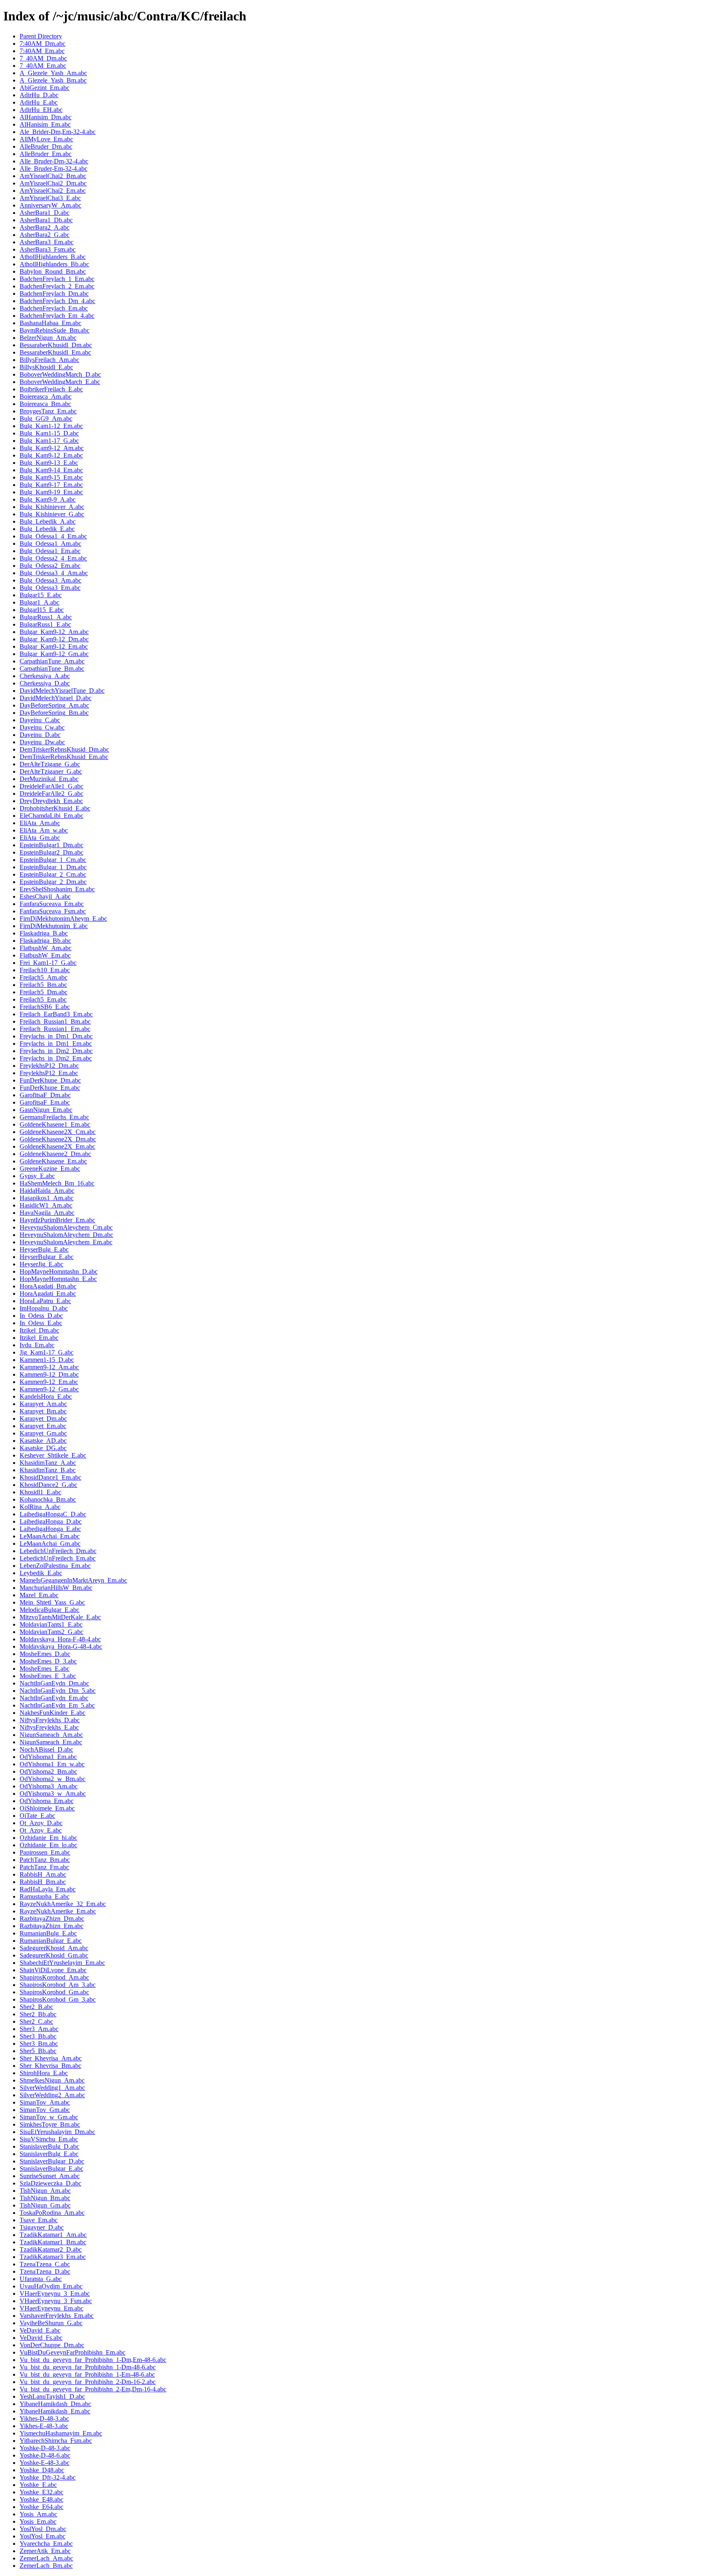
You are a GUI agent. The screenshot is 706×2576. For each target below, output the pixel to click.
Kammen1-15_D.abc (47, 1360)
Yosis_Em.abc (38, 2521)
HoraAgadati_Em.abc (48, 1294)
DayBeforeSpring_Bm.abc (54, 713)
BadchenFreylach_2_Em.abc (57, 286)
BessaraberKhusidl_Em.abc (55, 352)
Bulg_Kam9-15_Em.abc (51, 477)
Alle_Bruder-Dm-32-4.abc (54, 161)
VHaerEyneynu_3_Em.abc (55, 2294)
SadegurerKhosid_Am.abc (54, 1948)
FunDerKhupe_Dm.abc (50, 1080)
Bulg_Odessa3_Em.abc (50, 588)
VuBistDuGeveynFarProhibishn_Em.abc (73, 2352)
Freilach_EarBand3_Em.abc (56, 1014)
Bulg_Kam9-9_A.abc (48, 499)
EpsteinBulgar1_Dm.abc (51, 845)
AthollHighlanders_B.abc (53, 257)
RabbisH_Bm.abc (43, 1882)
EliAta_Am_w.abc (44, 830)
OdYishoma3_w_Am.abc (53, 1794)
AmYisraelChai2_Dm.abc (53, 183)
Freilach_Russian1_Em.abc (55, 1029)
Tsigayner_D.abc (42, 2227)
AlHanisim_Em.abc (45, 124)
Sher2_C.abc (36, 2021)
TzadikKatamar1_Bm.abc (53, 2242)
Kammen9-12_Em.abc (49, 1382)
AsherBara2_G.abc (45, 235)
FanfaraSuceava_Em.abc (52, 904)
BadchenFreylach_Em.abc (54, 308)
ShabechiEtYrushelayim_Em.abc (62, 1963)
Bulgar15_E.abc (41, 595)
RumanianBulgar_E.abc (51, 1941)
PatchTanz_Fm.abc (44, 1867)
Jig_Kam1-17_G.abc (47, 1352)
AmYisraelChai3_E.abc (50, 198)
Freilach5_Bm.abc (43, 985)
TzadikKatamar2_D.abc (51, 2249)
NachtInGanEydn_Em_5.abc (57, 1705)
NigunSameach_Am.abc (51, 1735)
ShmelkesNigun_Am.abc (52, 2080)
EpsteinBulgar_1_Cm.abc (53, 860)
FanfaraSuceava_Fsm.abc (53, 911)
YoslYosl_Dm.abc (43, 2529)
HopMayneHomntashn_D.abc (59, 1271)
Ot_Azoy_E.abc (41, 1830)
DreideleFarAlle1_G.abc (51, 786)
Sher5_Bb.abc (38, 2051)
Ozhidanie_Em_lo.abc (48, 1845)
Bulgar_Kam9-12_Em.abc (54, 646)
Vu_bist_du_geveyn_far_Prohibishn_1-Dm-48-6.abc (88, 2367)
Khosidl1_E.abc (40, 1492)
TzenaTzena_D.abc (45, 2271)
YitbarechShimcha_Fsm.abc (56, 2441)
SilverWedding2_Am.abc (52, 2095)
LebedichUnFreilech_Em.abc (58, 1558)
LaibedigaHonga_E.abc (50, 1529)
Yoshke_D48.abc (42, 2470)
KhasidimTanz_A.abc (48, 1463)
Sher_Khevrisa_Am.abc (51, 2058)
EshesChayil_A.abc (45, 896)
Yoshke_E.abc (38, 2485)
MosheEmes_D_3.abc (48, 1661)
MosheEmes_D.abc (45, 1654)
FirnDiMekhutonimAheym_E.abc (63, 919)
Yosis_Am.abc (38, 2514)
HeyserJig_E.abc (41, 1264)
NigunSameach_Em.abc (51, 1742)
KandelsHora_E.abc (46, 1396)
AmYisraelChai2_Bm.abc (53, 176)
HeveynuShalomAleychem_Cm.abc (66, 1227)
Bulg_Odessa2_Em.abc (50, 566)
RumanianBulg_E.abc (48, 1933)
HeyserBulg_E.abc (44, 1249)
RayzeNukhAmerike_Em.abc (58, 1911)
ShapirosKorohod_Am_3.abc (58, 1985)
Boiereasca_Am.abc (46, 396)
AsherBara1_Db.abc (46, 220)
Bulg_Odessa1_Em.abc (50, 551)
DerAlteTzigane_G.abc (50, 764)
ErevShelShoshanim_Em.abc (57, 889)
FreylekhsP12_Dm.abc (49, 1066)
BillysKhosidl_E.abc (46, 367)
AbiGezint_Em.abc (45, 88)
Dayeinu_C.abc (40, 720)
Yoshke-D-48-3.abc (45, 2448)
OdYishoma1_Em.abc (48, 1757)
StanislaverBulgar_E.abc (51, 2169)
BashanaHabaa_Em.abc (50, 323)
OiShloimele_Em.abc (47, 1808)
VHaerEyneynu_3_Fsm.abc (56, 2301)
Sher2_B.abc (36, 2007)
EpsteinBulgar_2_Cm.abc (53, 874)
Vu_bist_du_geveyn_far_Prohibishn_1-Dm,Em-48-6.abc (93, 2360)
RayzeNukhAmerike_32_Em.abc (63, 1904)
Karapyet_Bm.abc (43, 1411)
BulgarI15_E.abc (42, 610)
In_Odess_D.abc (41, 1316)
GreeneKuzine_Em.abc (50, 1169)
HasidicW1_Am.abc (46, 1205)
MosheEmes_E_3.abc (48, 1676)
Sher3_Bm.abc (39, 2044)
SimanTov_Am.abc (45, 2102)
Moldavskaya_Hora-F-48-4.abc (60, 1639)
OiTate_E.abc (37, 1816)
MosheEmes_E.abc (45, 1669)
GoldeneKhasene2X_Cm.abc (58, 1132)
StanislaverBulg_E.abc (49, 2154)
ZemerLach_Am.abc (46, 2558)
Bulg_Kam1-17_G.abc (49, 441)
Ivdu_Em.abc (37, 1345)
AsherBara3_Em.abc (47, 242)
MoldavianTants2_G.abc (51, 1632)
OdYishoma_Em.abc (47, 1801)
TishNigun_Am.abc (45, 2191)
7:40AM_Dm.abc (42, 44)
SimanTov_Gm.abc (45, 2110)
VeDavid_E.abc (40, 2330)
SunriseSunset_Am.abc (50, 2176)
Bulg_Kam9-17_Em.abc (51, 485)
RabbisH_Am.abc (43, 1874)
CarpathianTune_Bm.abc (52, 669)
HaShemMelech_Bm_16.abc (57, 1183)
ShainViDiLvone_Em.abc (53, 1970)
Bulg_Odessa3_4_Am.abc (54, 573)
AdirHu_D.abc (39, 95)
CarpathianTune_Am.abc (52, 661)
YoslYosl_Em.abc (42, 2536)
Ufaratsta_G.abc (41, 2279)
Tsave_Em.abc (39, 2220)
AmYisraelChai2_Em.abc (53, 191)
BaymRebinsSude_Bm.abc (55, 330)
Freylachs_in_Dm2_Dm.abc (56, 1051)
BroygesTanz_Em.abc (48, 411)
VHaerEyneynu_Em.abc (51, 2308)
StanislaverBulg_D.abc (49, 2146)
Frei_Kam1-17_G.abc (48, 963)
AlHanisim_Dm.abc (46, 117)
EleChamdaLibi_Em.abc (51, 816)
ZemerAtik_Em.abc (45, 2551)
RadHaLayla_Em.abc (48, 1889)
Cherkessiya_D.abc (45, 683)
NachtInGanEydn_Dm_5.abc (58, 1691)
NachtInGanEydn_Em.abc (54, 1698)
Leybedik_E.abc (41, 1573)
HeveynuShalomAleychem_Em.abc (66, 1242)
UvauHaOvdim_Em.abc (51, 2286)
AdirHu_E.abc (39, 102)
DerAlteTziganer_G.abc (51, 771)
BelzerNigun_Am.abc (48, 338)
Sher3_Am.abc (39, 2029)
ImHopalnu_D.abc (44, 1308)
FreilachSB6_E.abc (45, 1007)
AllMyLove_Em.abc (46, 139)
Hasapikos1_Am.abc (47, 1198)
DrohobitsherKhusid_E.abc (55, 808)
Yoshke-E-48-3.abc (45, 2463)
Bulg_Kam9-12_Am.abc (52, 448)
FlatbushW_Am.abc (46, 948)
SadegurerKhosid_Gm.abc (54, 1955)
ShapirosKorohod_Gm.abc (54, 1992)
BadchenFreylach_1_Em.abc (57, 279)
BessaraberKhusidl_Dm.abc (56, 345)
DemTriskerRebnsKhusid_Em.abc (64, 757)
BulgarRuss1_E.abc (45, 624)
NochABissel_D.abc (46, 1749)
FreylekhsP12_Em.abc (49, 1073)
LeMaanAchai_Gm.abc (50, 1544)
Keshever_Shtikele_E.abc (53, 1455)
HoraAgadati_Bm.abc (48, 1286)
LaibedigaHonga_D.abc (51, 1521)
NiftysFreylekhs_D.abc (50, 1720)
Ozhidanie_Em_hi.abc (48, 1838)
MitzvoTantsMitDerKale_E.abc (60, 1617)
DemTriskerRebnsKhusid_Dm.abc (64, 749)
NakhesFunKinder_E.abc (53, 1713)
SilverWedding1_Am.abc (52, 2088)
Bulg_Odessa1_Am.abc (50, 544)
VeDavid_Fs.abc (41, 2338)
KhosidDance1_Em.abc (50, 1477)
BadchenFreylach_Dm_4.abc (57, 301)
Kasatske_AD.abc (43, 1441)
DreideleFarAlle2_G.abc (51, 794)
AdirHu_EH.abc (41, 110)
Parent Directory (41, 36)
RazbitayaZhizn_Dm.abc (52, 1919)
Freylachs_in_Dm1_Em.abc (56, 1044)
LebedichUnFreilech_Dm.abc (58, 1551)
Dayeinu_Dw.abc (42, 742)
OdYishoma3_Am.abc (49, 1786)
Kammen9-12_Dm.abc (49, 1374)
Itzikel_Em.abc (39, 1338)
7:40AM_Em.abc (42, 51)
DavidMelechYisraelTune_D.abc (62, 691)
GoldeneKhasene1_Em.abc (55, 1124)
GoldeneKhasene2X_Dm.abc (58, 1139)
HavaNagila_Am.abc (47, 1213)
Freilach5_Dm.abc (44, 992)
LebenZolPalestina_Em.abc (55, 1566)
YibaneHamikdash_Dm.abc (55, 2404)
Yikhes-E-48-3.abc (44, 2426)
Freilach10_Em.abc (45, 970)
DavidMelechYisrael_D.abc (56, 698)
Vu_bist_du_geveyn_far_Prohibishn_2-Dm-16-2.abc (88, 2382)
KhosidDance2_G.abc (48, 1485)
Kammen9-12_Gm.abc (49, 1389)
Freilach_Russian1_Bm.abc (55, 1021)
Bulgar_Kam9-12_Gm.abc (54, 654)
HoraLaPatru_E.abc (45, 1301)
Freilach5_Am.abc (44, 977)
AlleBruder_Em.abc (46, 154)
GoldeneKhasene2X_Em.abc (57, 1146)
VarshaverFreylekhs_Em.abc (57, 2316)
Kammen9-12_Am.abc (49, 1367)
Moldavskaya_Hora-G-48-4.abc (61, 1646)
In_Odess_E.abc (41, 1323)
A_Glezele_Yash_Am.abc (53, 73)
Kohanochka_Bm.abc (48, 1499)
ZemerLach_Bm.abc (46, 2566)
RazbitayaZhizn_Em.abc (51, 1926)
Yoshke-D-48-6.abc (45, 2455)
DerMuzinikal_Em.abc (49, 779)
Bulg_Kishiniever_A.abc (52, 507)
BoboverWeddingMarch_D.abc (60, 374)
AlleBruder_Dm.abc (46, 146)
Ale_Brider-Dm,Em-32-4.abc (58, 132)
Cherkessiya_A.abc (45, 676)
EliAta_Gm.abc (40, 838)
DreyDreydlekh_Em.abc (51, 801)
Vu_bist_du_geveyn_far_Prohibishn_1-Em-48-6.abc (87, 2374)
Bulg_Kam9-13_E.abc (49, 463)
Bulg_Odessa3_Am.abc (50, 580)
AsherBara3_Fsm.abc (48, 249)
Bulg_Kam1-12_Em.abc (51, 426)
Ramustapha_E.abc (45, 1896)
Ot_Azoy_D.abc (41, 1823)
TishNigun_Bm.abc (45, 2198)
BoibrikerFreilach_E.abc (51, 389)
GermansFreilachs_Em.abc (54, 1117)
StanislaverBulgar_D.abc (52, 2161)
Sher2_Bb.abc (38, 2014)
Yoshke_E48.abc (41, 2499)
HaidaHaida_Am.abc (47, 1191)
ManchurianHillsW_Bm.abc (56, 1588)
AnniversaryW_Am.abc (50, 205)
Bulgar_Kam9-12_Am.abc (54, 632)
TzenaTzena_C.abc (45, 2264)
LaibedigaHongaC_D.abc (53, 1514)
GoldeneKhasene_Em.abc (53, 1161)
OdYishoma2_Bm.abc (48, 1771)
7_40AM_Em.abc (43, 66)
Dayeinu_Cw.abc (42, 727)
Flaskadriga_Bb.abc (45, 941)
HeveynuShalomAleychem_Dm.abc (66, 1235)
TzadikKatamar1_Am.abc (53, 2235)
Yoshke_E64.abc (41, 2507)
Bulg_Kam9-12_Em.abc (51, 455)
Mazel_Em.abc (39, 1595)
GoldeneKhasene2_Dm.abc (55, 1154)
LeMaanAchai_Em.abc (50, 1536)
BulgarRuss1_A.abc (46, 617)
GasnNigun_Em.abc (46, 1110)
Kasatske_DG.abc (43, 1448)
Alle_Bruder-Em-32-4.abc (54, 169)
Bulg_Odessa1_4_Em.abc (53, 536)
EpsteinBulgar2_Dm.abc (51, 852)
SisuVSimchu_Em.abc (49, 2139)
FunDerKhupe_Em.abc (50, 1088)
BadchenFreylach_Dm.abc (54, 294)
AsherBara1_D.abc (45, 213)
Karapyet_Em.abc (43, 1426)
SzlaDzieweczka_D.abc (50, 2183)
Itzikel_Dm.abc (39, 1330)
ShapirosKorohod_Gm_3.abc (58, 1999)
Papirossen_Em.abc (45, 1852)
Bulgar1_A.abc (39, 602)
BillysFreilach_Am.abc (49, 360)
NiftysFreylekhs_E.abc (49, 1727)
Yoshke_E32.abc (41, 2492)
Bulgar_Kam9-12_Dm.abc (54, 639)
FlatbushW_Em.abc (45, 955)
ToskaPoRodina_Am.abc (52, 2213)
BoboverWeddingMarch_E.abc (60, 382)
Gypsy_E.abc (37, 1176)
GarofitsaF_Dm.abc (45, 1095)
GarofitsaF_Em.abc (45, 1102)
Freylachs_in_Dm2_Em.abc (56, 1058)
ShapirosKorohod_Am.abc (54, 1977)
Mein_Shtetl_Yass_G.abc (52, 1602)
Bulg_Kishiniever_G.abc (52, 514)
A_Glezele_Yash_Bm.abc (53, 80)
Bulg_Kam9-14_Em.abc (51, 470)
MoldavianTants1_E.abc (51, 1624)
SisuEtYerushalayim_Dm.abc (57, 2132)
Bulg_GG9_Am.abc (46, 419)
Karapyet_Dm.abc (43, 1419)
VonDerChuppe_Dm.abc (52, 2345)
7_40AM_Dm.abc (43, 58)
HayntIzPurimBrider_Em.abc (57, 1220)
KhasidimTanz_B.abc (48, 1470)
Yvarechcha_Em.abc (46, 2544)
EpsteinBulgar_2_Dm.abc (53, 882)
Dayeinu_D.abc (40, 735)
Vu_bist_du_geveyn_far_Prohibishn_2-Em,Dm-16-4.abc (93, 2389)
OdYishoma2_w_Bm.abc (53, 1779)
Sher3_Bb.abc (38, 2036)
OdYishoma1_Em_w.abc (52, 1764)
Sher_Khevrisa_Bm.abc (50, 2066)
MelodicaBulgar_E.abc (49, 1610)
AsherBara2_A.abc (45, 227)
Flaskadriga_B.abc (44, 933)
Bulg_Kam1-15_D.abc (49, 433)
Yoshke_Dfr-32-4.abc (48, 2477)
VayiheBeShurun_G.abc (51, 2323)
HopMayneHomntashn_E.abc (58, 1279)
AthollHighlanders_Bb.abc (54, 264)
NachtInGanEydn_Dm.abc (54, 1683)
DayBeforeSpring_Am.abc (54, 705)
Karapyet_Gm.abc (43, 1433)
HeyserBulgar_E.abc (47, 1257)
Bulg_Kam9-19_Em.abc (51, 492)
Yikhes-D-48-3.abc (44, 2419)
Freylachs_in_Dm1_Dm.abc (56, 1036)
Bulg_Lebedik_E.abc (47, 529)
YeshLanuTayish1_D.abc (52, 2396)
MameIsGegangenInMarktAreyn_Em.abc (73, 1580)
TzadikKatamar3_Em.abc (53, 2257)
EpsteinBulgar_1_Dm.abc (53, 867)
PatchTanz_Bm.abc (45, 1860)
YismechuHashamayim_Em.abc (61, 2433)
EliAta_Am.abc (40, 823)
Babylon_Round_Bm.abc (53, 271)
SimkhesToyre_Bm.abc (50, 2124)
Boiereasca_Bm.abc (45, 404)
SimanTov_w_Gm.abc (49, 2117)
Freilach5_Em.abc (43, 999)
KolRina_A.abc (40, 1507)
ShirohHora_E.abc (44, 2073)
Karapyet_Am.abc (43, 1404)
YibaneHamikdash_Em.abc (55, 2411)
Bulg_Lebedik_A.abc (48, 521)
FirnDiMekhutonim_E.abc (54, 926)
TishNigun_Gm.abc (45, 2205)
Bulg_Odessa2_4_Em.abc (53, 558)
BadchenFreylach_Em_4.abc (57, 316)
